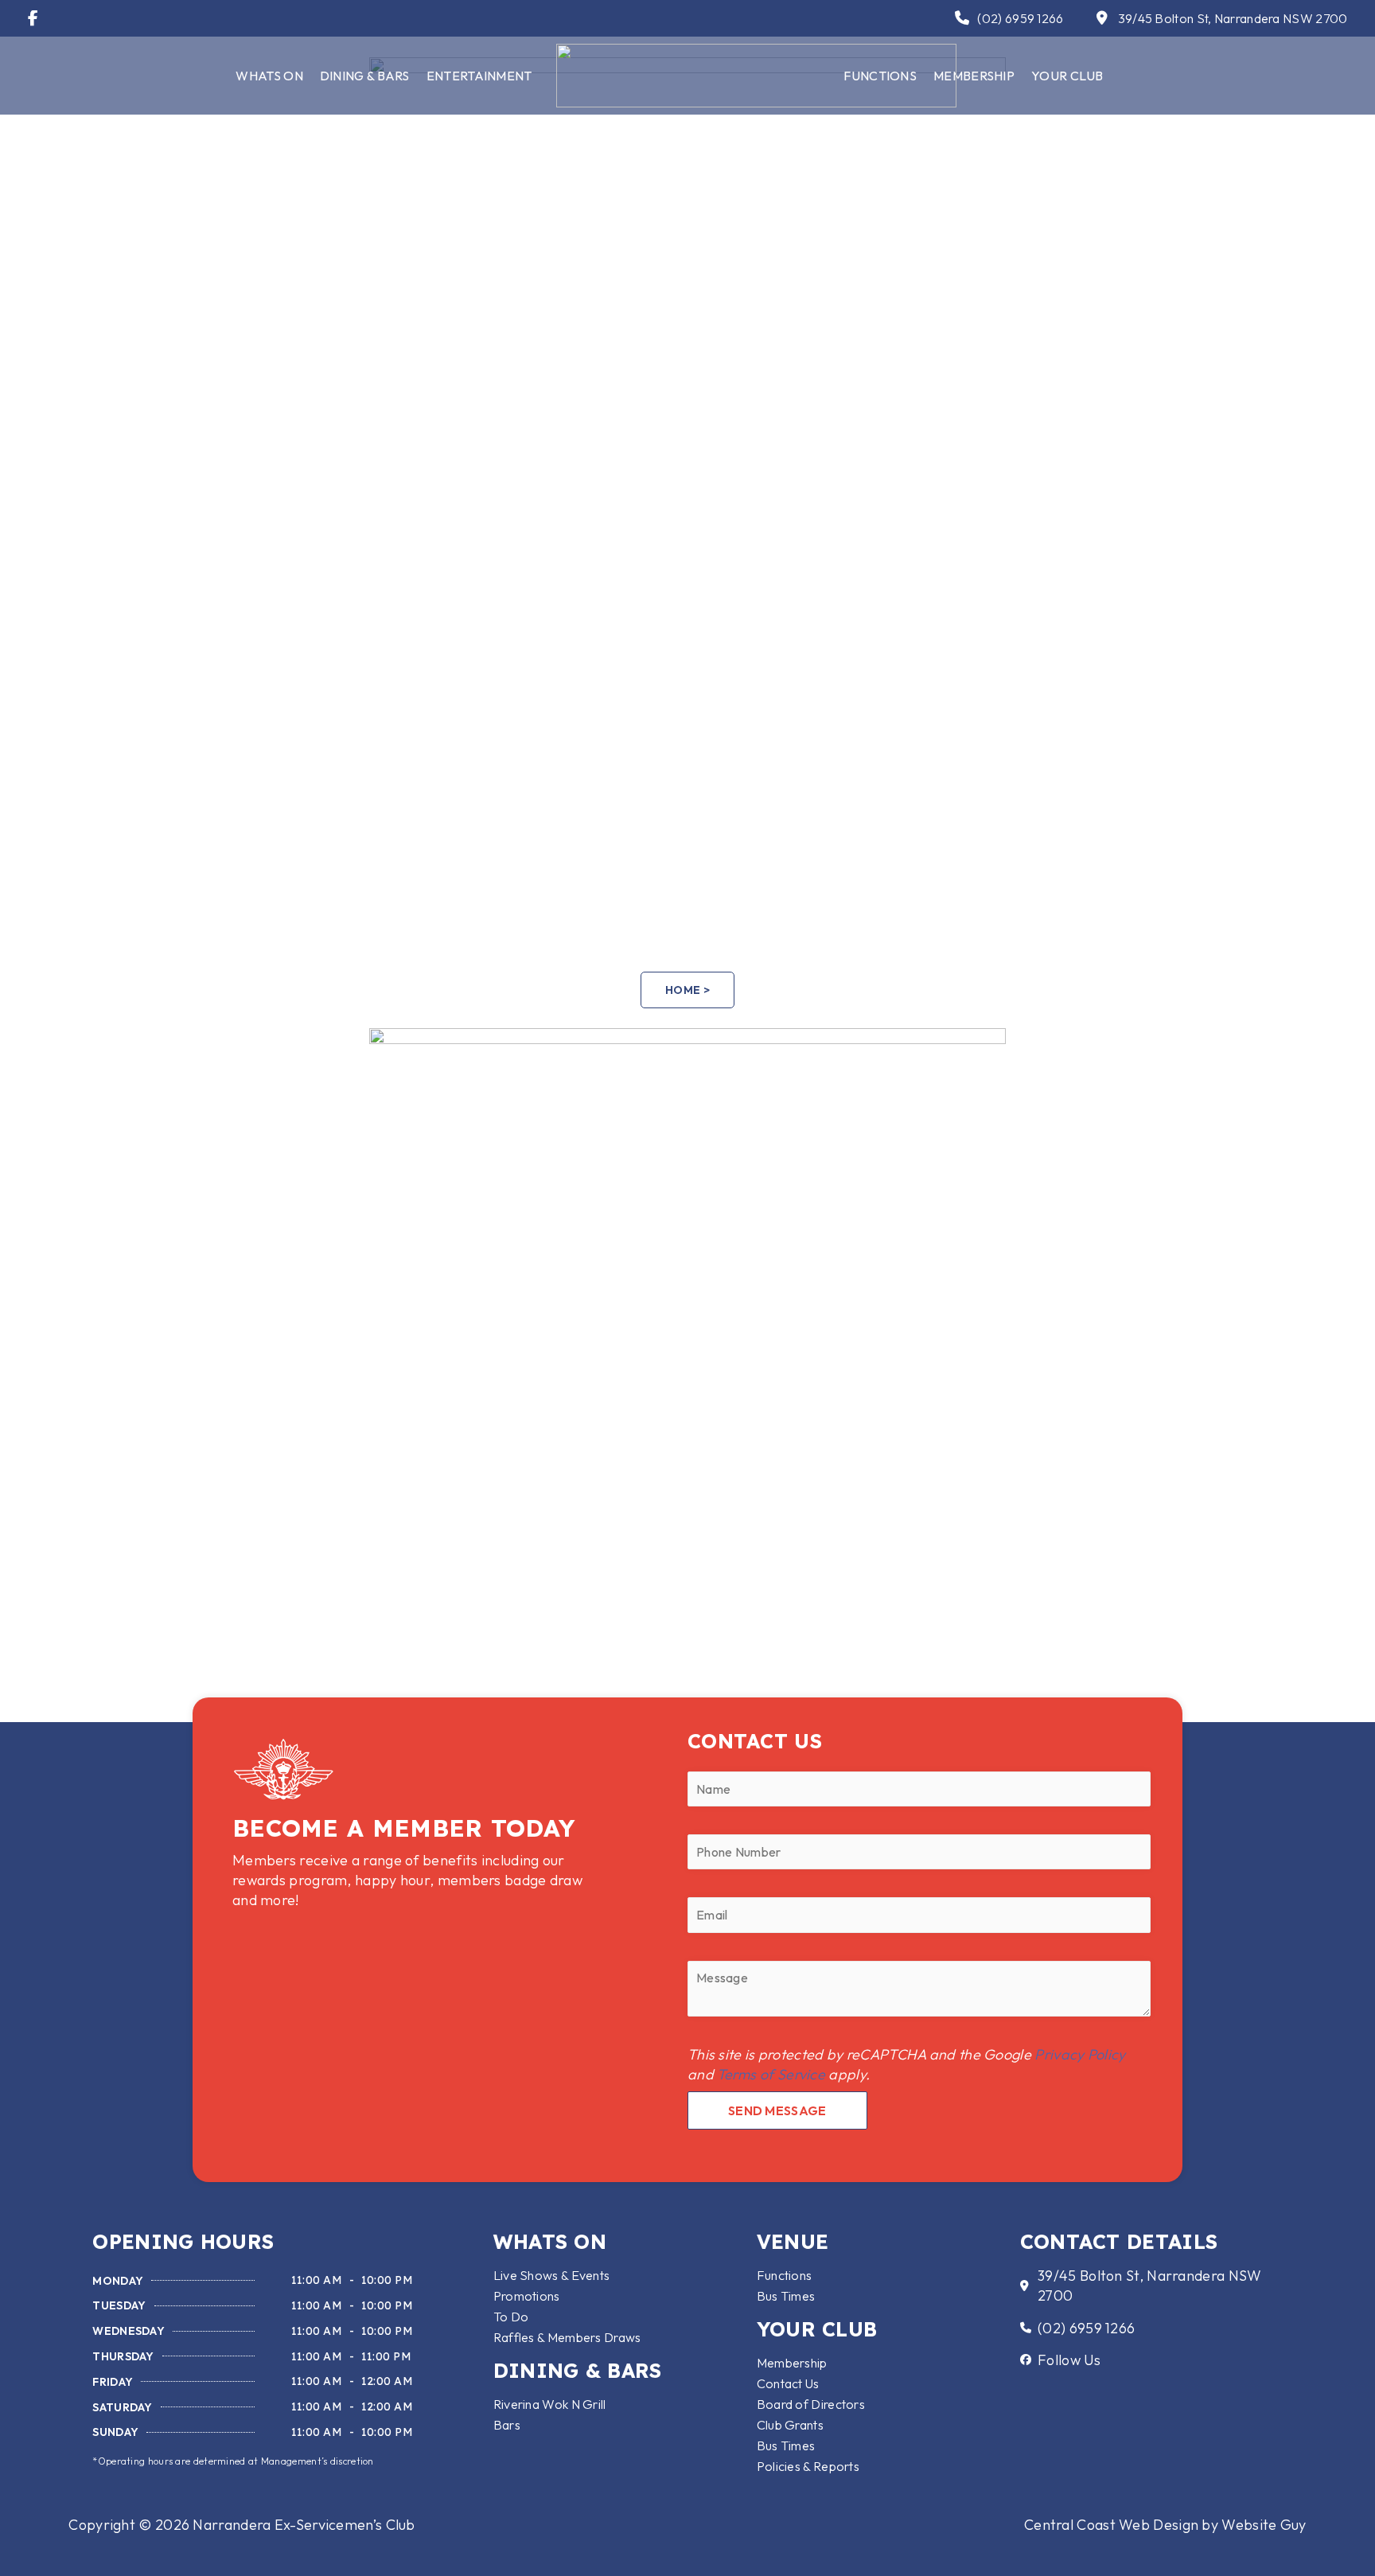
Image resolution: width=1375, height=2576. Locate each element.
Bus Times (786, 2296)
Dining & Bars (365, 76)
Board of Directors (811, 2404)
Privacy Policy (1080, 2054)
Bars (507, 2425)
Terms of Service (771, 2074)
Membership (974, 76)
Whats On (269, 76)
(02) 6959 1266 (1020, 18)
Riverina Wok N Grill (550, 2404)
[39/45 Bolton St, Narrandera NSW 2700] (1103, 18)
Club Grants (790, 2425)
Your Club (1067, 76)
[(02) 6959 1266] (962, 18)
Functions (785, 2275)
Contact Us (788, 2383)
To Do (511, 2317)
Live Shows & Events (552, 2275)
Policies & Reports (808, 2466)
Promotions (527, 2296)
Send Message (777, 2110)
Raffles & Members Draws (567, 2337)
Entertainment (479, 76)
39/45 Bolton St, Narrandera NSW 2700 (1233, 18)
